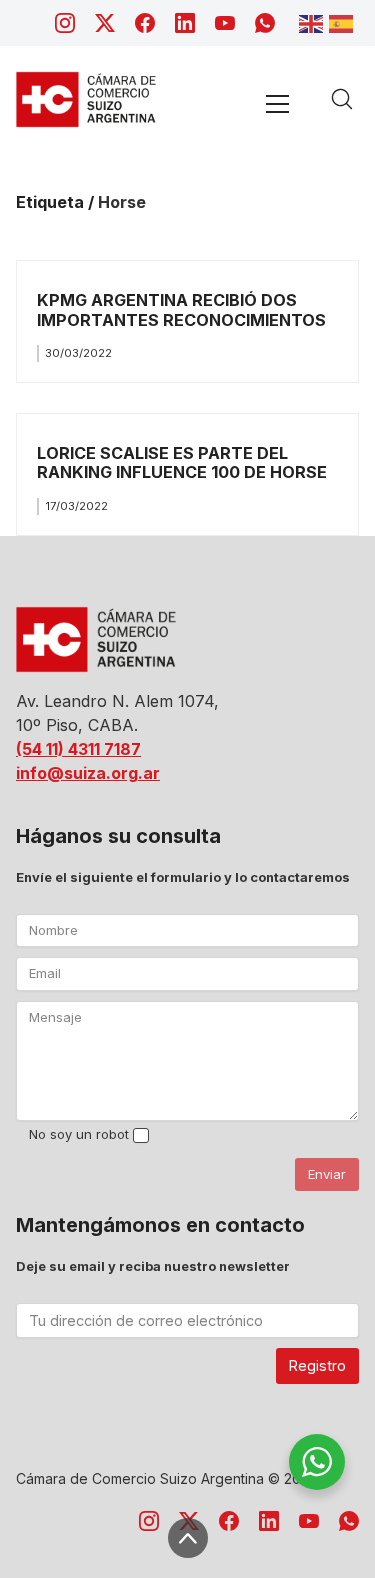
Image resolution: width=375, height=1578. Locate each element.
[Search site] (342, 99)
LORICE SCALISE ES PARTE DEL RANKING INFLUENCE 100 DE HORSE (182, 462)
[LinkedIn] (185, 23)
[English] (314, 22)
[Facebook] (145, 23)
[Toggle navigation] (277, 103)
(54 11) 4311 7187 (78, 749)
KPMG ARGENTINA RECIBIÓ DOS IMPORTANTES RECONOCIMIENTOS (181, 309)
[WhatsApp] (265, 23)
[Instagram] (65, 23)
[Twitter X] (105, 23)
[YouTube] (225, 23)
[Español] (344, 22)
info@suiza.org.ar (88, 773)
